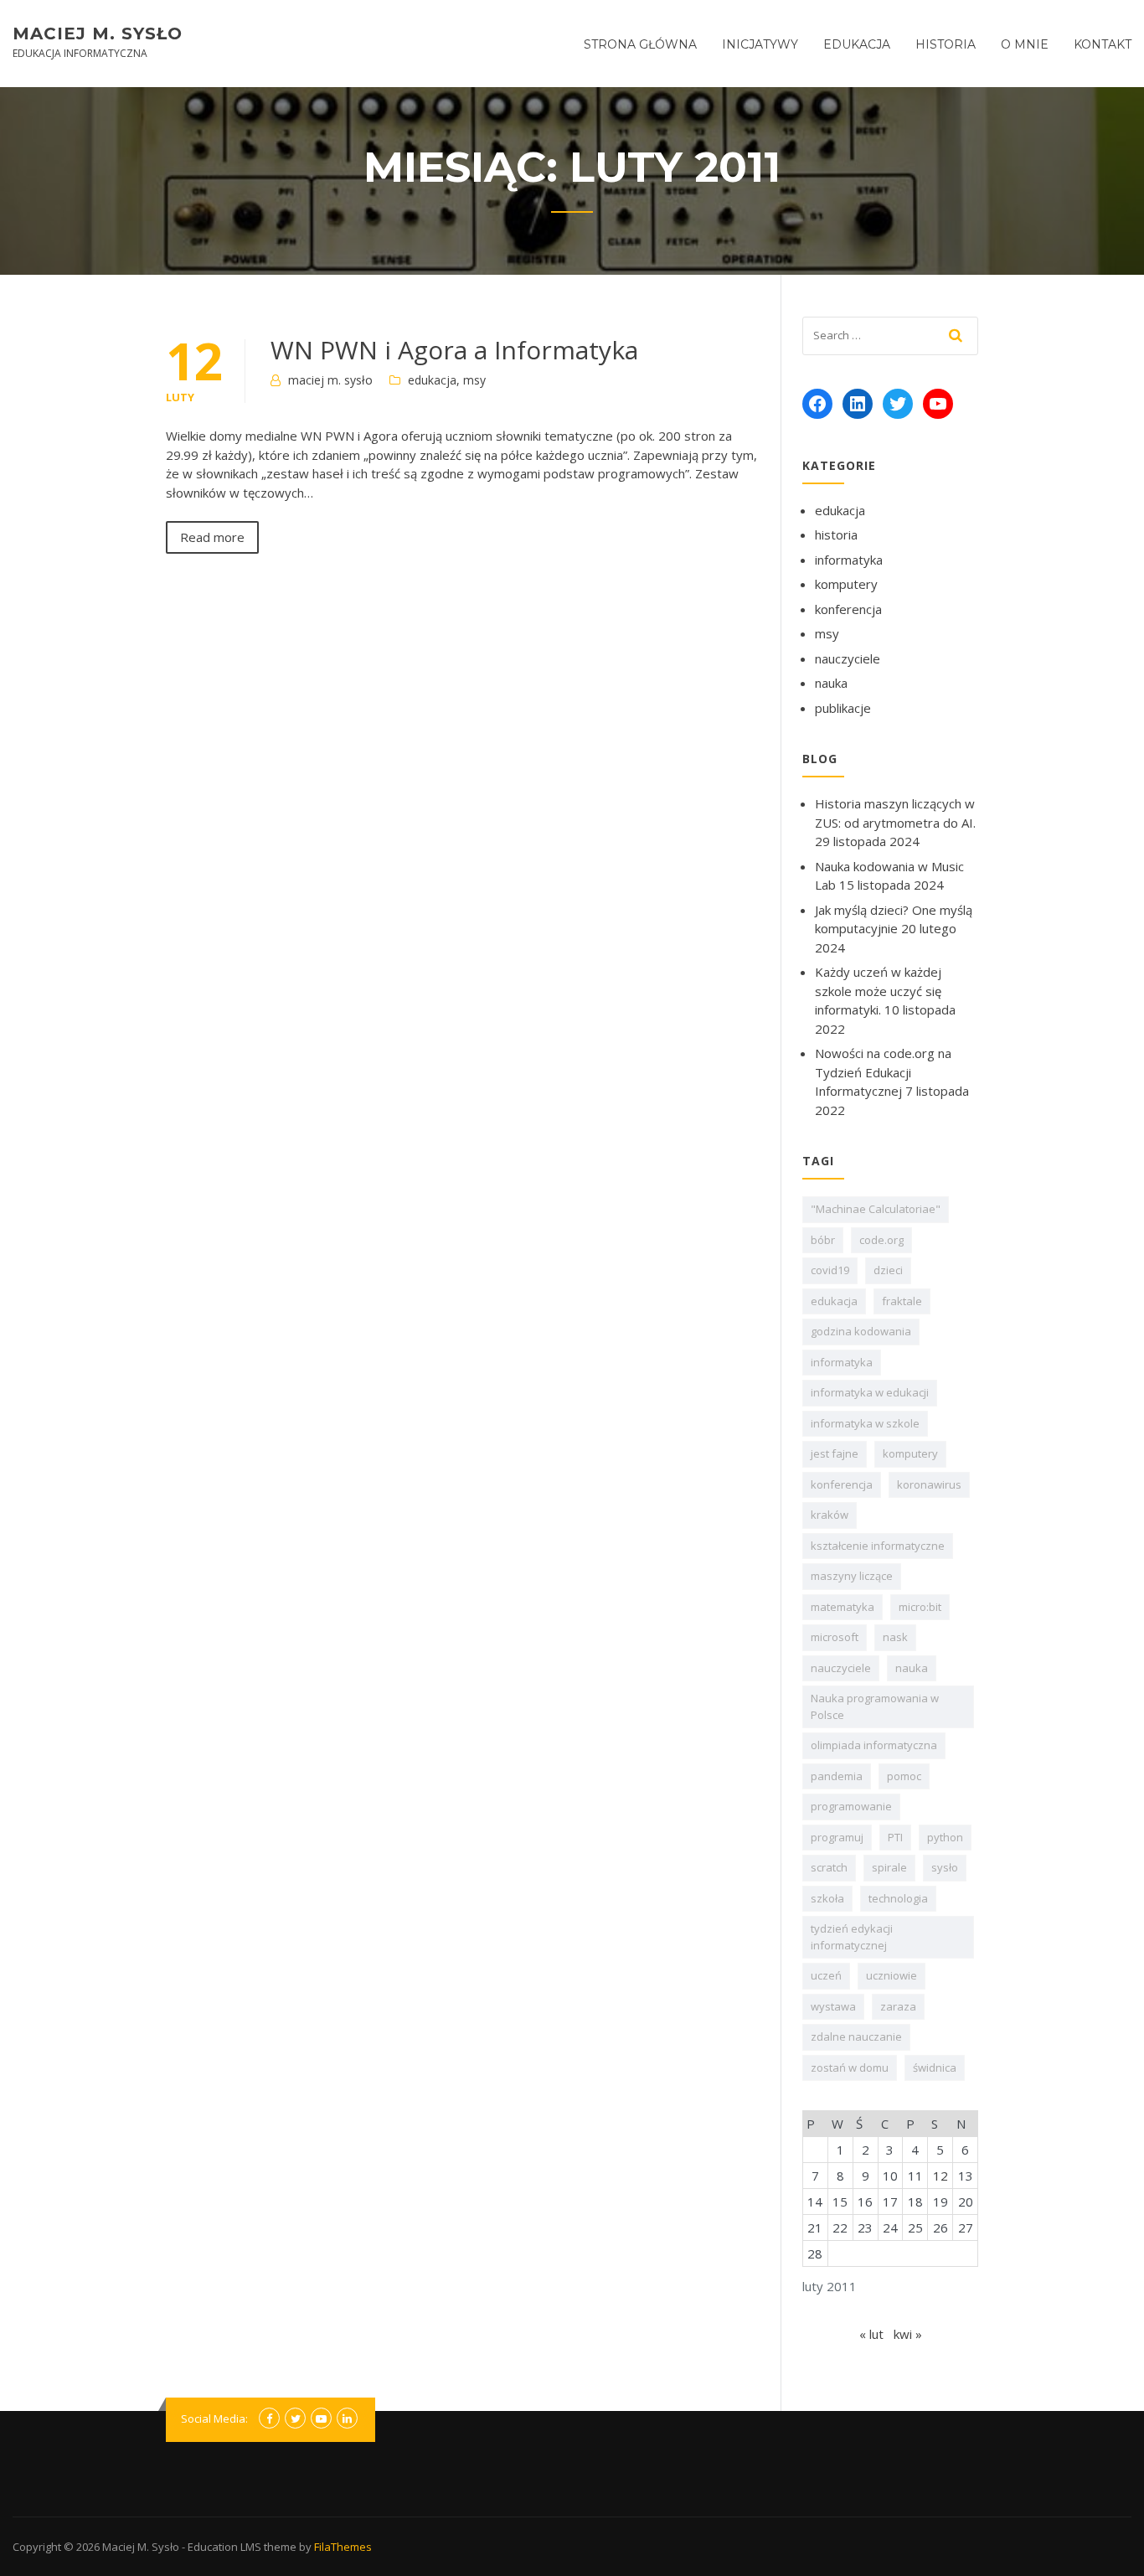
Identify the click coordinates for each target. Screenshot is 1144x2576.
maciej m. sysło (330, 380)
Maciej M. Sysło (98, 34)
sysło (945, 1867)
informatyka (849, 560)
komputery (846, 584)
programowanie (851, 1806)
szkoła (827, 1898)
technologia (898, 1898)
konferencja (848, 609)
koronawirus (929, 1484)
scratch (829, 1867)
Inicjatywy (760, 44)
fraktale (902, 1301)
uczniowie (891, 1975)
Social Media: (214, 2419)
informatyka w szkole (865, 1423)
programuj (837, 1837)
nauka (831, 683)
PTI (895, 1837)
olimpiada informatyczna (874, 1745)
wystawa (833, 2006)
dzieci (888, 1270)
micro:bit (920, 1607)
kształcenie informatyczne (878, 1546)
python (945, 1837)
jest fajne (835, 1453)
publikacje (843, 708)
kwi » (908, 2334)
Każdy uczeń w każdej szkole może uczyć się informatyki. (878, 991)
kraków (830, 1515)
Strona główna (640, 44)
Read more (212, 537)
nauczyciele (848, 658)
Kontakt (1103, 44)
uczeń (826, 1975)
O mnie (1025, 44)
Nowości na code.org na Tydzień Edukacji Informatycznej (883, 1072)
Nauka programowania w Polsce (875, 1706)
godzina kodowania (861, 1331)
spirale (889, 1867)
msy (474, 380)
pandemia (837, 1776)
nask (895, 1637)
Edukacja (857, 44)
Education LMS (224, 2547)
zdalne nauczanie (856, 2037)
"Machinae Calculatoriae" (876, 1209)
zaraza (898, 2006)
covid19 (830, 1270)
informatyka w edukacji (870, 1392)
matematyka (843, 1607)
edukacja (432, 380)
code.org (881, 1240)
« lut (871, 2334)
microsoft (835, 1637)
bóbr (823, 1240)
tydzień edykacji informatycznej (852, 1937)
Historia (946, 44)
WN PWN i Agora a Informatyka (454, 350)
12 (940, 2176)
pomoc (904, 1776)
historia (836, 534)
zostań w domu (850, 2068)
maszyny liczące (852, 1576)
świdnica (935, 2068)
